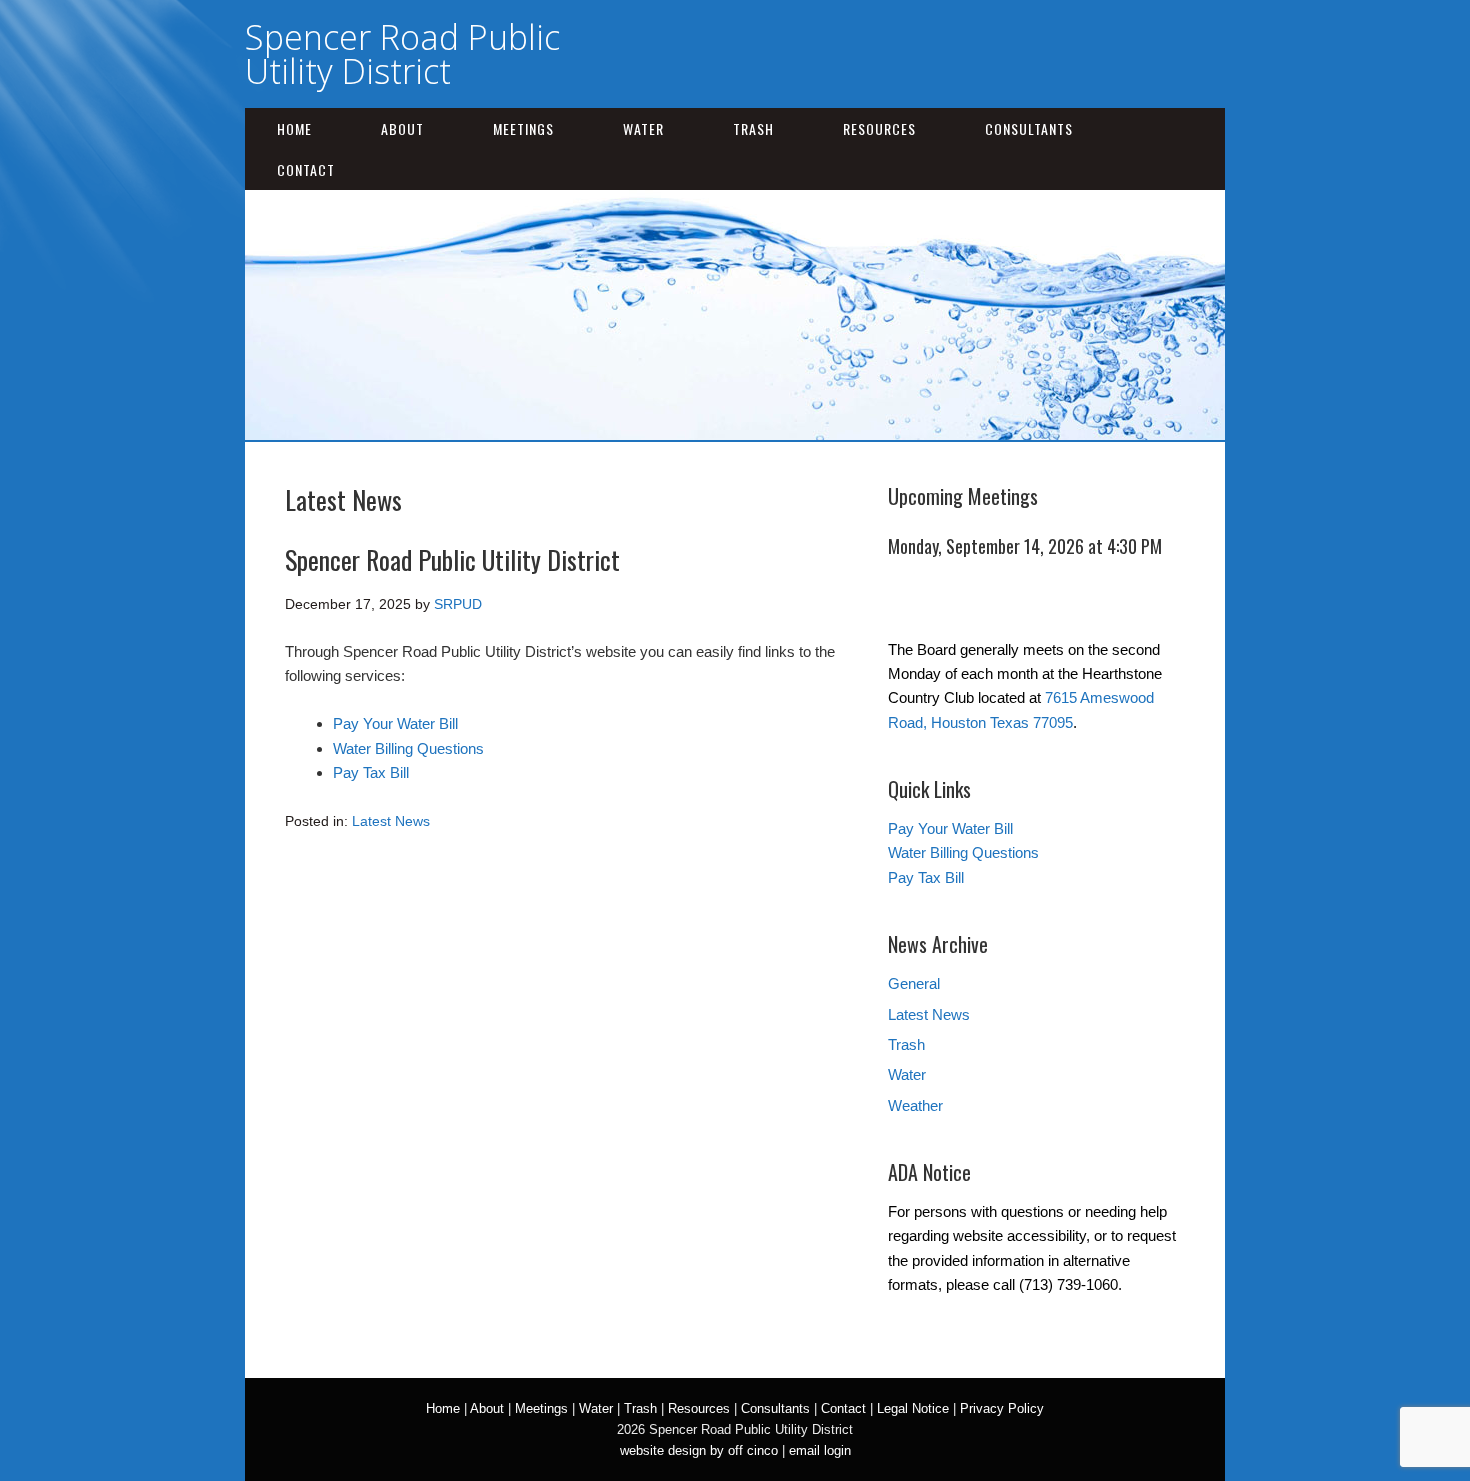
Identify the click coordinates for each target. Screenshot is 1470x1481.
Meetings (523, 128)
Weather (915, 1105)
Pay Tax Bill (371, 772)
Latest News (391, 821)
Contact (306, 169)
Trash (753, 128)
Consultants (1029, 128)
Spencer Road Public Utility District (402, 54)
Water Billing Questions (408, 748)
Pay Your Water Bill (395, 723)
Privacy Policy (1002, 1408)
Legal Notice (913, 1408)
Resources (879, 128)
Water (643, 128)
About (402, 128)
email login (820, 1450)
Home (294, 128)
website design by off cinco (699, 1450)
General (914, 983)
